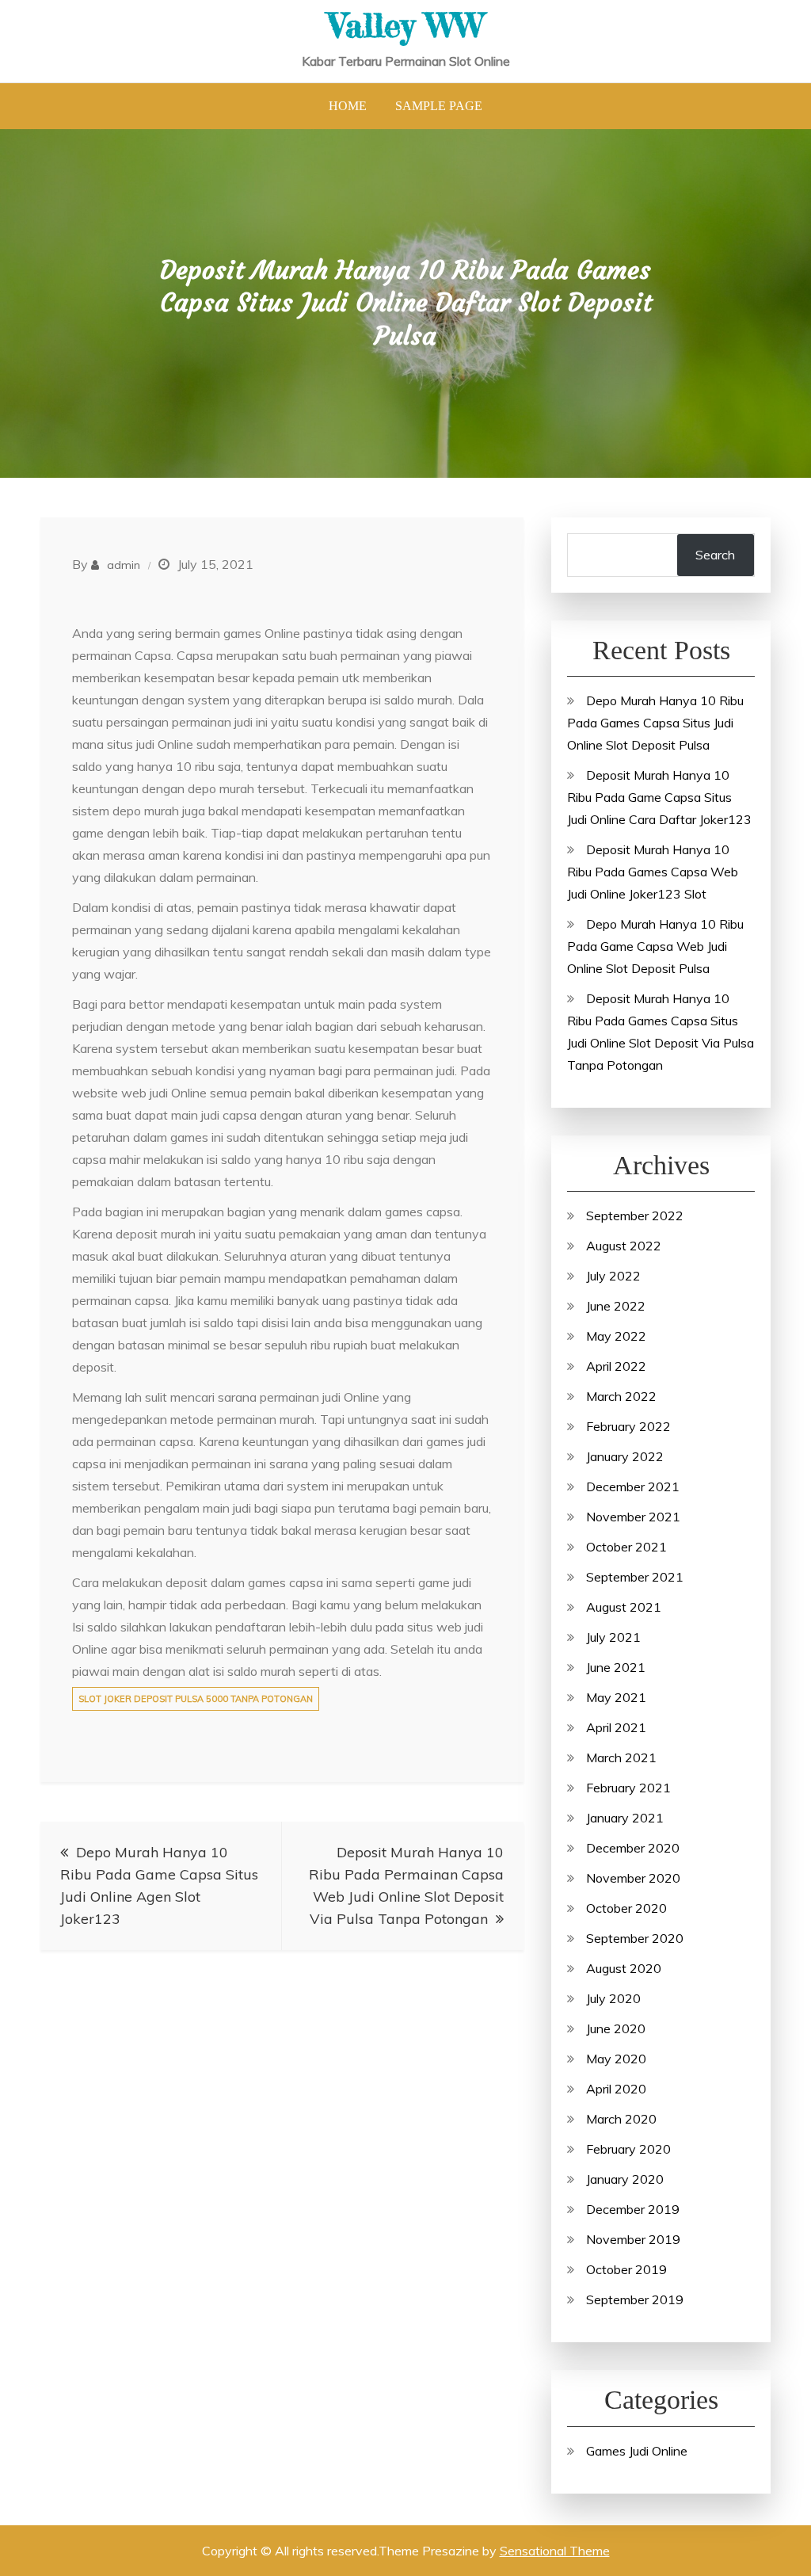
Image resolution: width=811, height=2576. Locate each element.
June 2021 (616, 1667)
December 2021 (633, 1486)
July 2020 (613, 1998)
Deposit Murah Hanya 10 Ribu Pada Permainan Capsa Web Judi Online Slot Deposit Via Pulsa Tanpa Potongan (406, 1885)
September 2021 (635, 1577)
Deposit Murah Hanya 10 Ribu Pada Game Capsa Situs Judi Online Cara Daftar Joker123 (659, 797)
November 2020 (633, 1878)
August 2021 (624, 1607)
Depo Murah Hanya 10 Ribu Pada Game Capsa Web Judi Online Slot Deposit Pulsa (655, 946)
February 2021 (628, 1788)
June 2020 (616, 2028)
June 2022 (616, 1306)
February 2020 (628, 2149)
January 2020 (625, 2179)
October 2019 (626, 2269)
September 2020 (635, 1938)
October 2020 (626, 1908)
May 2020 (616, 2059)
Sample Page (439, 106)
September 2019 (635, 2299)
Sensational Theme (555, 2551)
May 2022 (616, 1336)
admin (124, 565)
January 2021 (625, 1818)
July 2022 (613, 1276)
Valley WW (406, 25)
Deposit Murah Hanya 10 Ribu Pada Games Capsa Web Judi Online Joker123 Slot (653, 872)
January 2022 (625, 1456)
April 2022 (616, 1366)
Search (715, 555)
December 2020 (633, 1848)
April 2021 (616, 1727)
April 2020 (616, 2089)
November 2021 (633, 1517)
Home (348, 106)
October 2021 (626, 1547)
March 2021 (621, 1757)
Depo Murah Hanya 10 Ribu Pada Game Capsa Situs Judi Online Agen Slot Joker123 (159, 1885)
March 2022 (621, 1396)
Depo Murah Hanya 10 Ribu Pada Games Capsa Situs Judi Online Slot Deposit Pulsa (655, 723)
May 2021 (616, 1697)
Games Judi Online (637, 2451)
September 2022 (635, 1215)
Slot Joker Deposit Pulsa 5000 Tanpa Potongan (196, 1699)
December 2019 (633, 2209)
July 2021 (613, 1637)
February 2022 (628, 1426)
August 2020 (624, 1968)
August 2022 (624, 1246)
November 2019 (633, 2239)
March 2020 (621, 2119)
